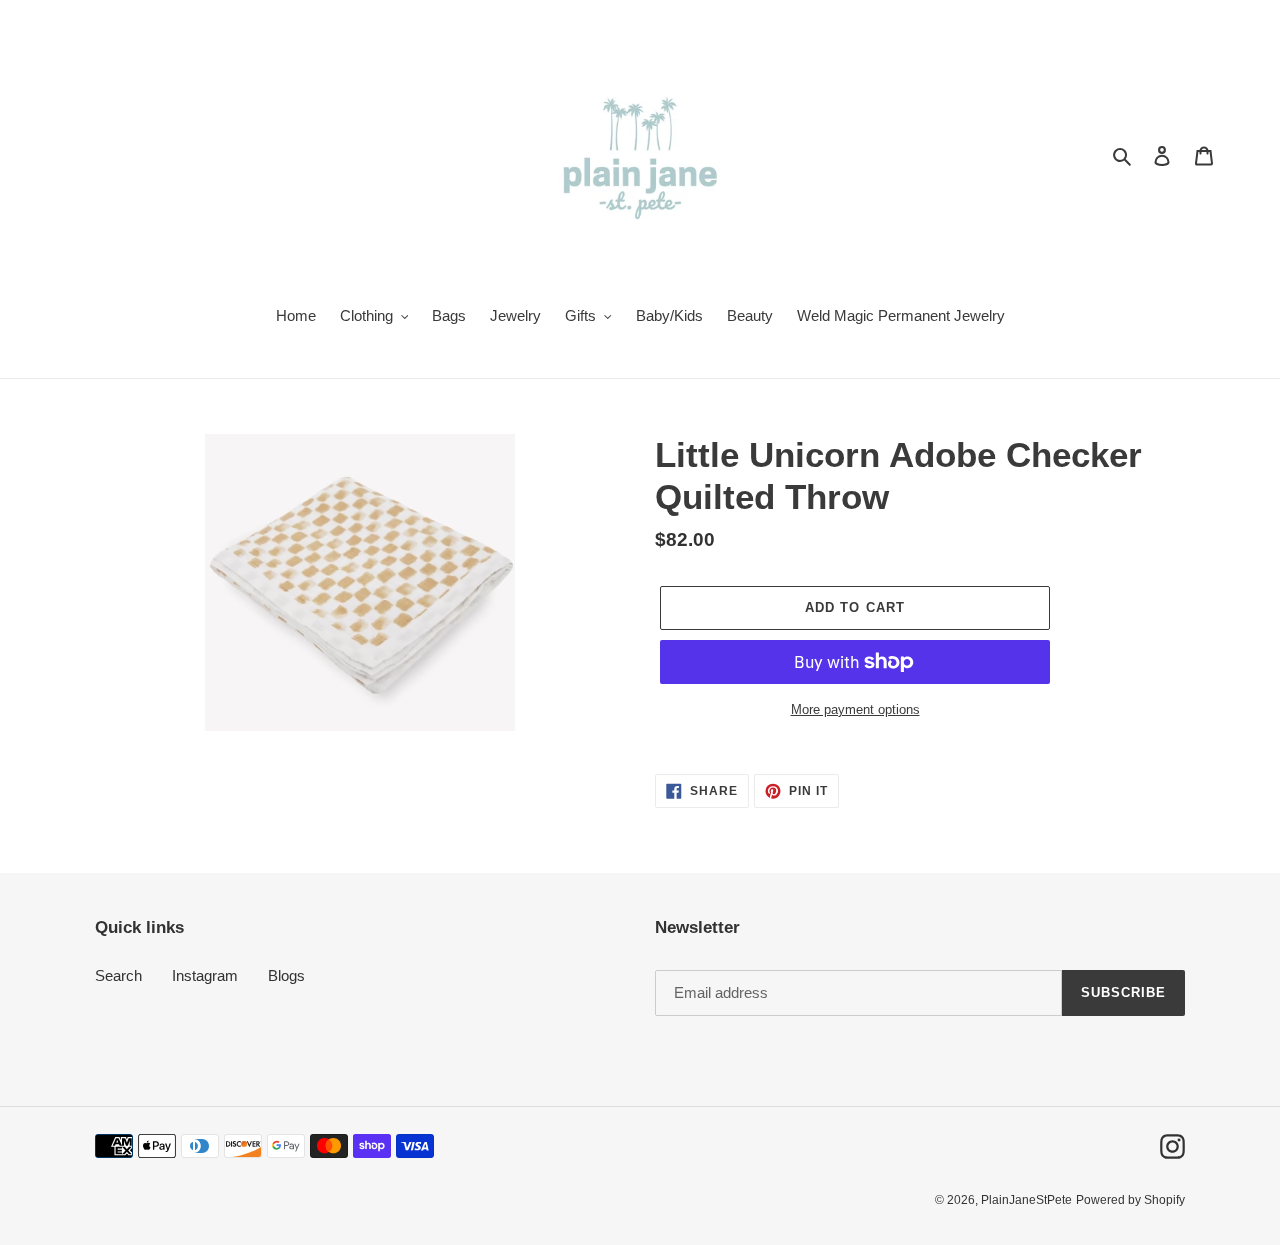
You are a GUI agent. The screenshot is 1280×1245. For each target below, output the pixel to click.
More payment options (855, 709)
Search (118, 975)
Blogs (286, 975)
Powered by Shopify (1130, 1200)
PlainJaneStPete (1026, 1200)
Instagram (205, 975)
